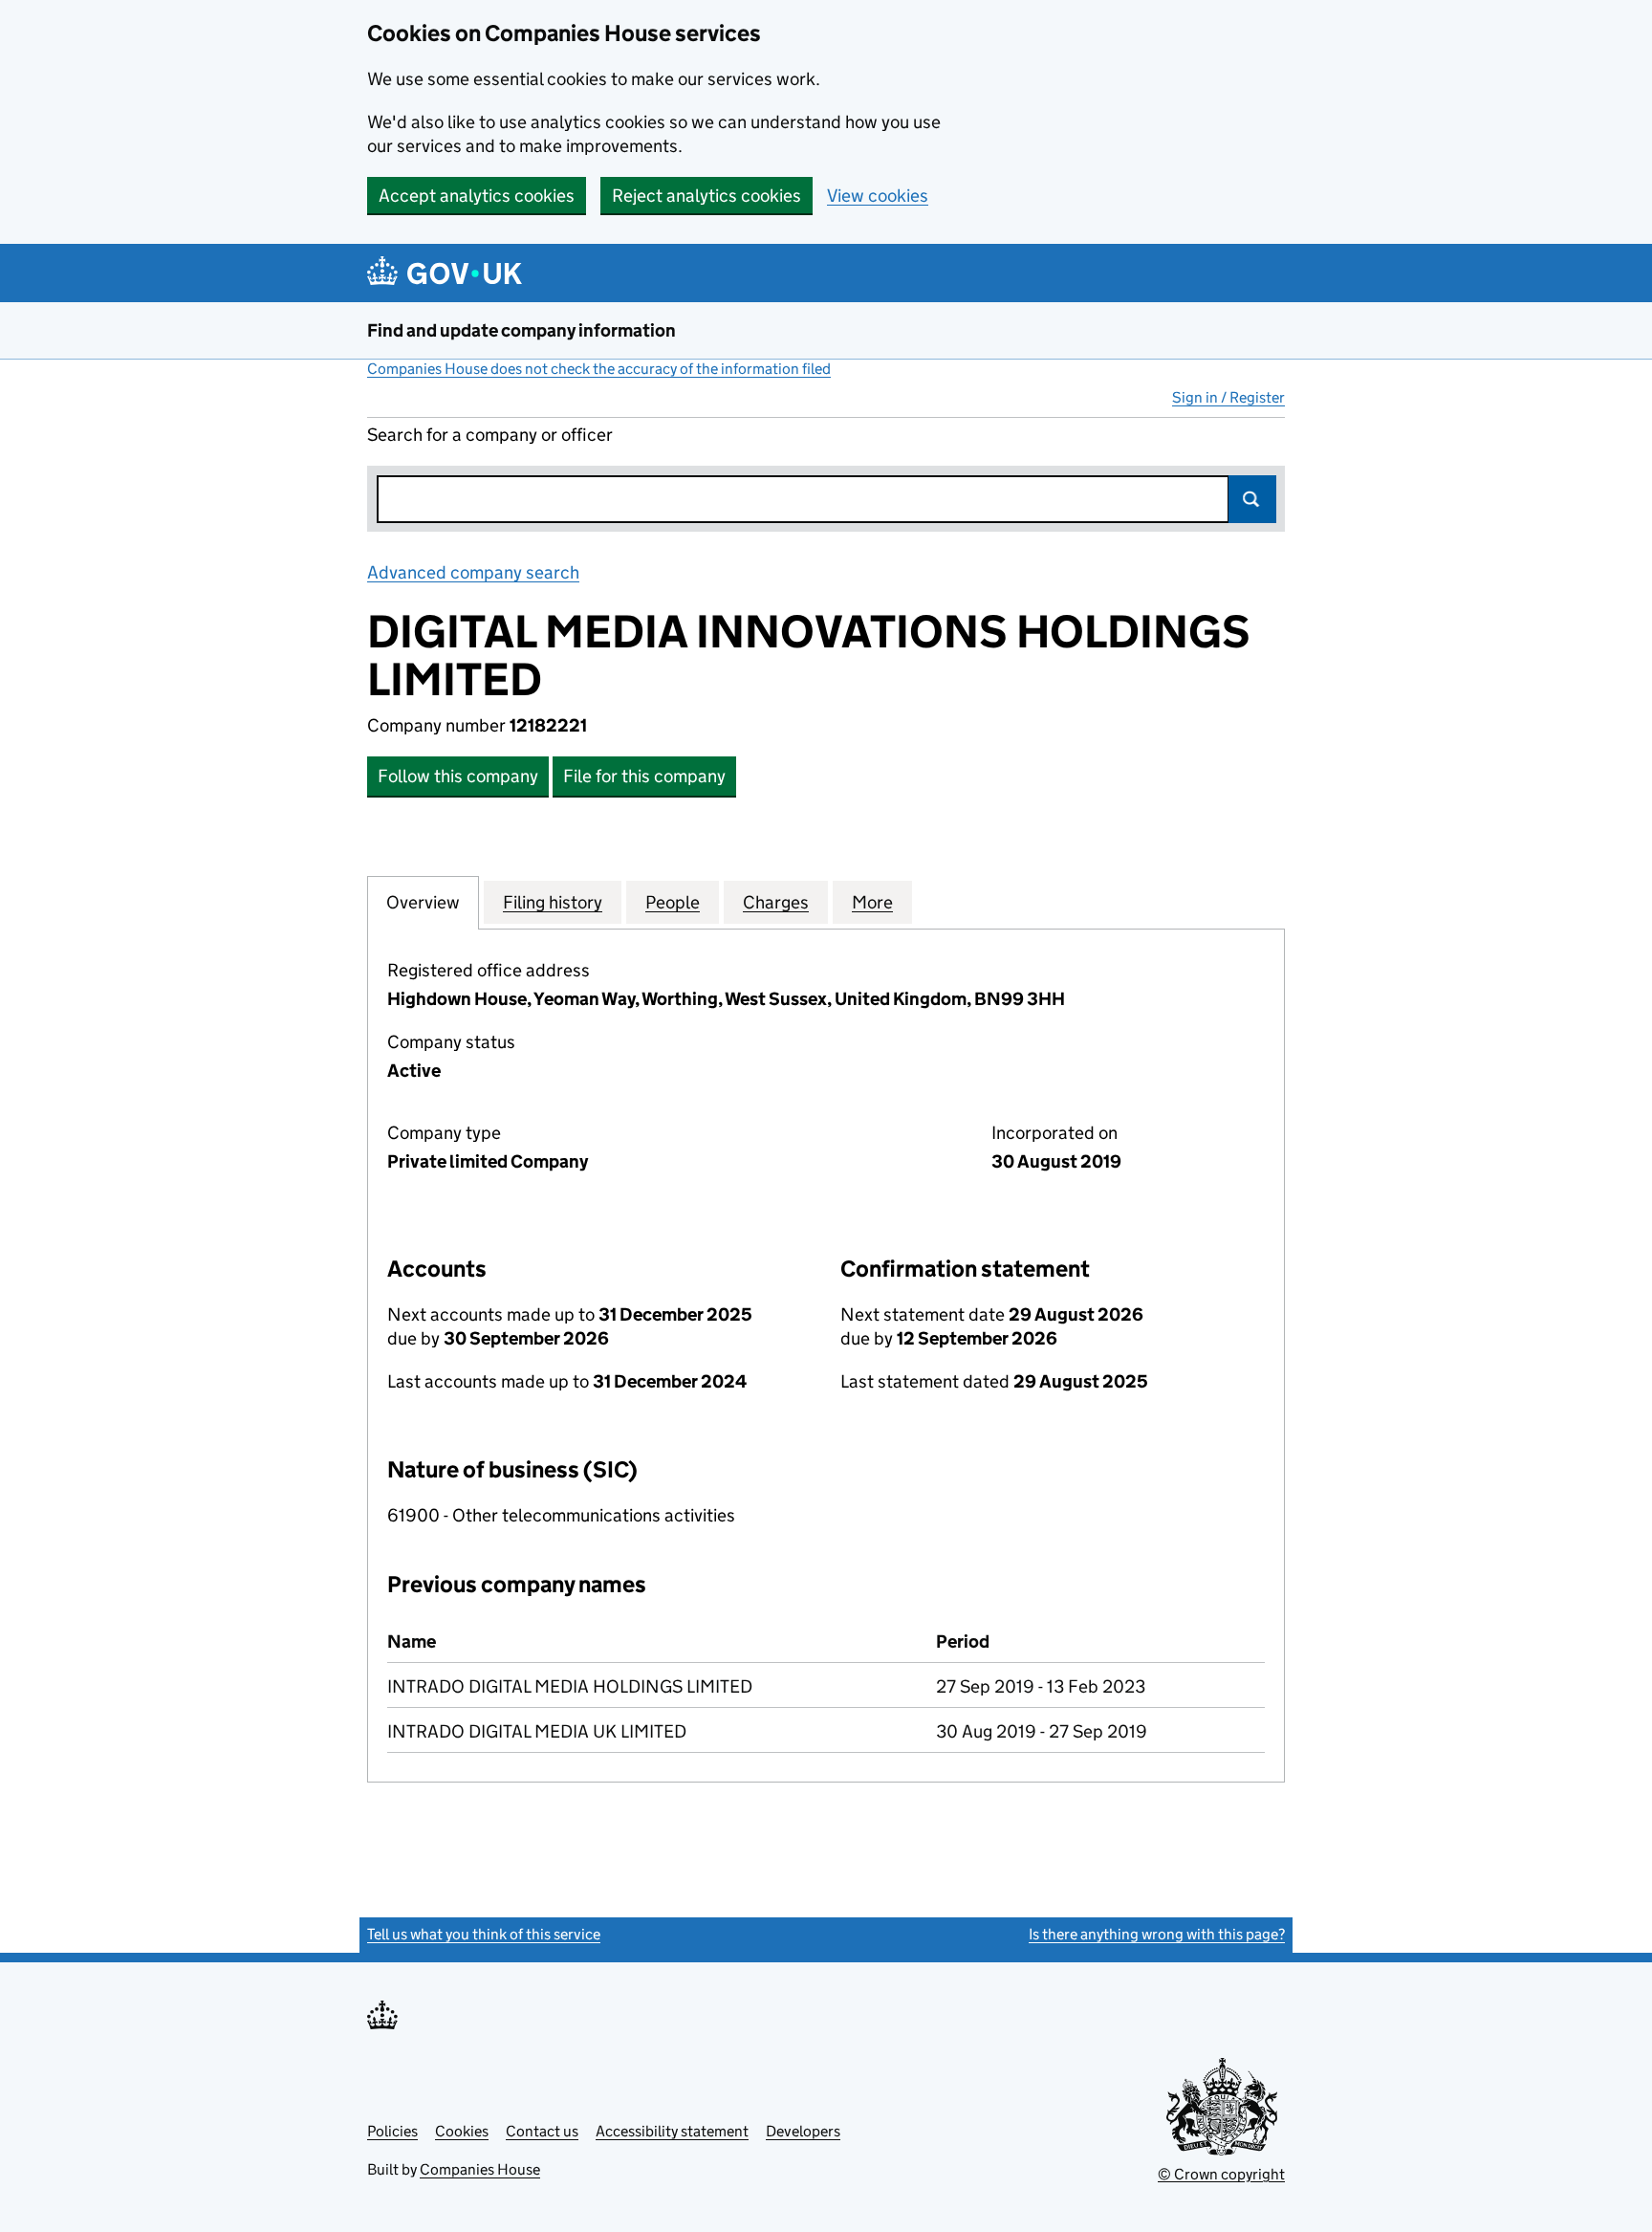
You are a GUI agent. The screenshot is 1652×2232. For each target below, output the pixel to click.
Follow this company (458, 776)
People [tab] (673, 902)
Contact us (542, 2131)
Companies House (480, 2169)
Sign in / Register (1228, 397)
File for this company (644, 776)
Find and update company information (522, 330)
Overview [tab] (423, 902)
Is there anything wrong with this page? (1157, 1934)
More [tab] (872, 902)
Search (1252, 499)
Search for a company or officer (490, 435)
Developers (803, 2131)
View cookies (878, 196)
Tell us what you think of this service (484, 1934)
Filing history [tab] (553, 902)
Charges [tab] (776, 902)
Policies (392, 2131)
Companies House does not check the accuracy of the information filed (599, 369)
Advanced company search (473, 572)
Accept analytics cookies (477, 196)
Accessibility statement (672, 2131)
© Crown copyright (1221, 2174)
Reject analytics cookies (706, 196)
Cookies (462, 2131)
